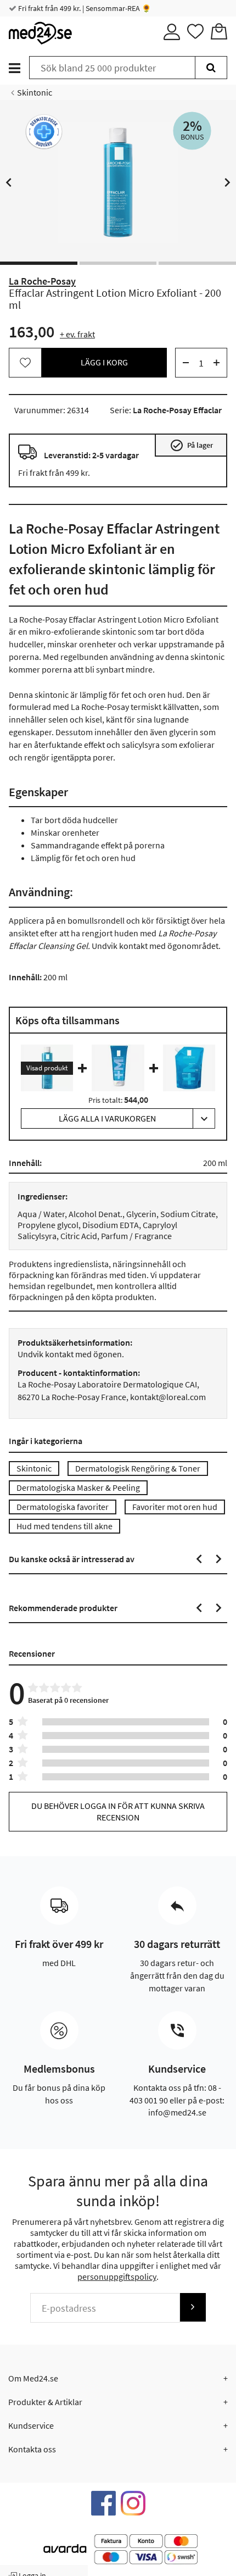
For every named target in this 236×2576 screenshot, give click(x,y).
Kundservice (31, 2425)
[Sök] (211, 68)
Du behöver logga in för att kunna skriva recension (118, 1811)
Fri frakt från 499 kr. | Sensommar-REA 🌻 (84, 8)
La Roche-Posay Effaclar (177, 410)
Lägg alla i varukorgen (107, 1118)
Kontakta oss (32, 2449)
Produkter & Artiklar (45, 2402)
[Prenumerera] (193, 2307)
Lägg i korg (104, 362)
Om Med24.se (33, 2378)
